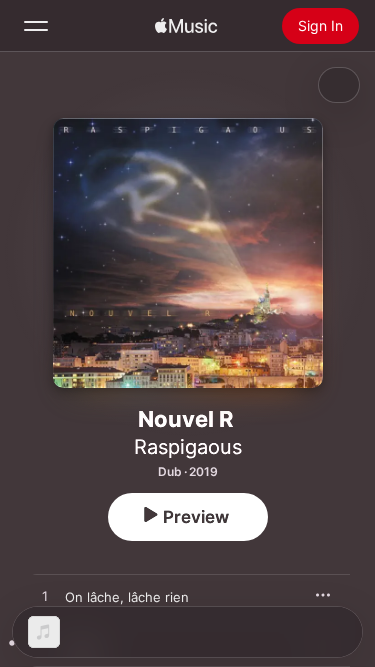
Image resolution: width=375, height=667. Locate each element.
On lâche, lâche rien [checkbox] (127, 597)
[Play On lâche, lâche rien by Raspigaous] (45, 597)
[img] (186, 26)
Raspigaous (188, 447)
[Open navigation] (36, 26)
